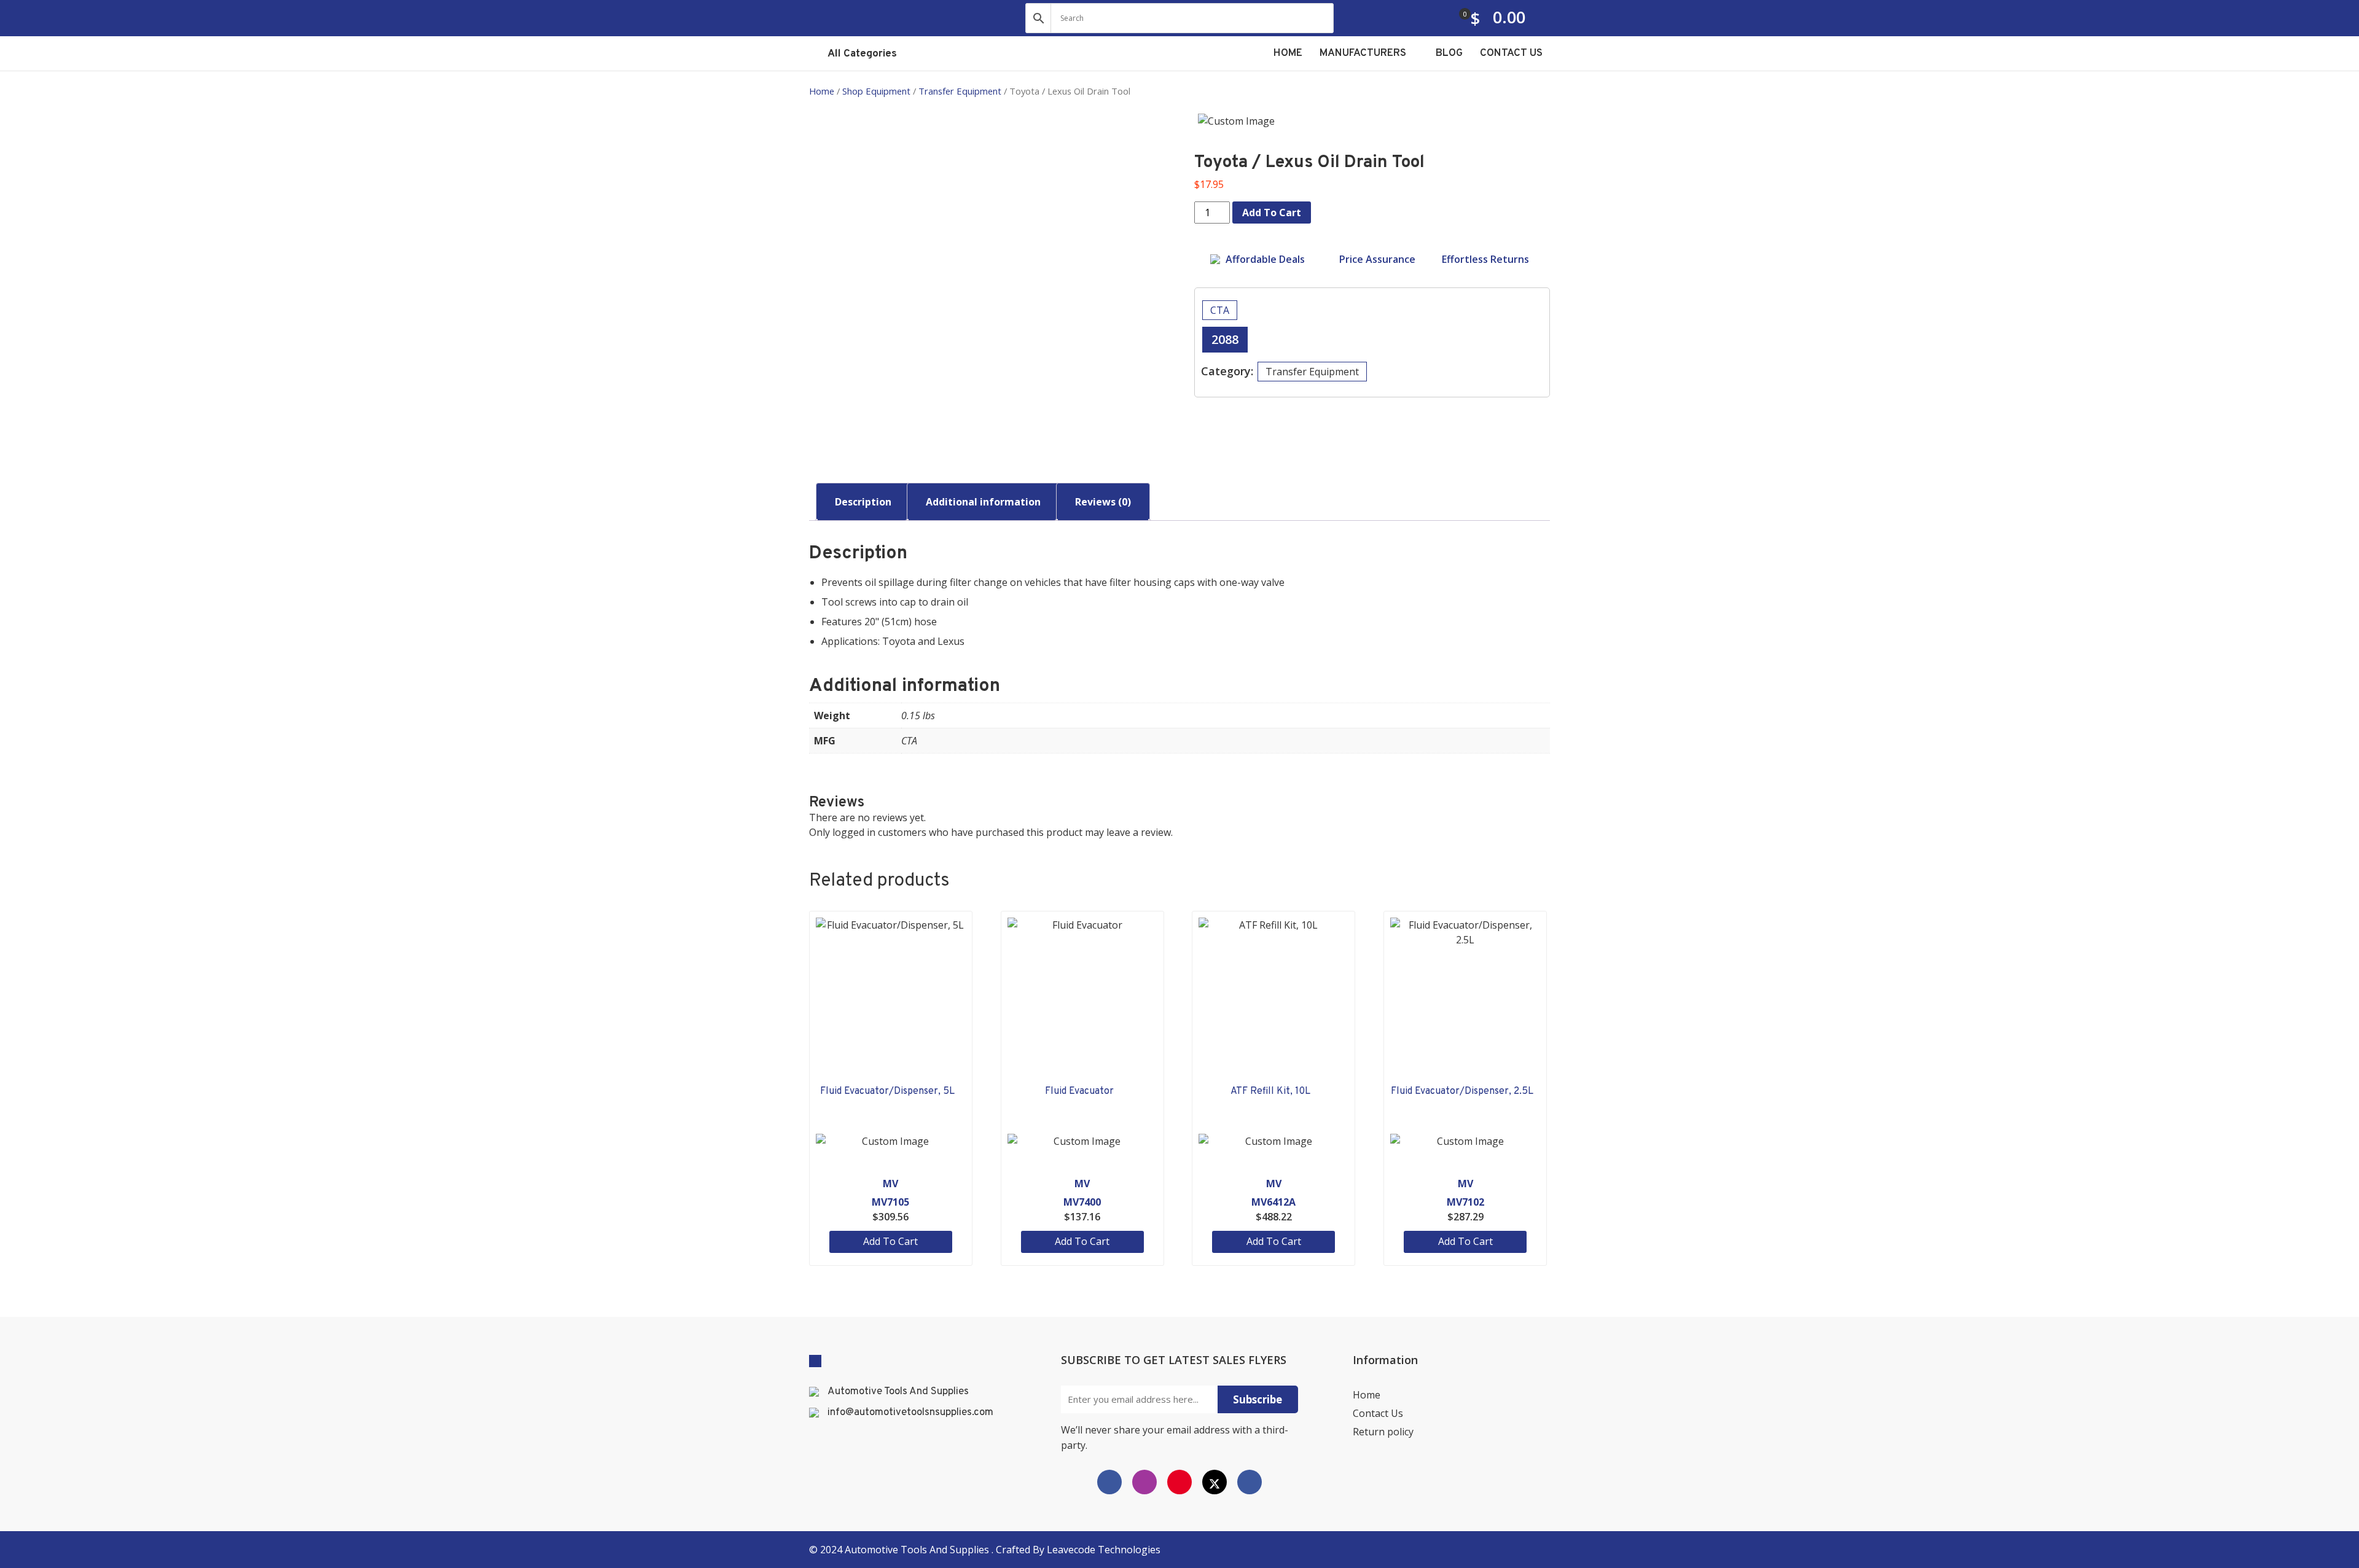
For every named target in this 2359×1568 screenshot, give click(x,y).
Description (863, 502)
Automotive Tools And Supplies (898, 1392)
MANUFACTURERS (1364, 53)
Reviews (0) (1103, 502)
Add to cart (1272, 213)
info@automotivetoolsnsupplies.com (910, 1413)
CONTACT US (1511, 53)
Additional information (983, 502)
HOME (1288, 53)
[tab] (863, 502)
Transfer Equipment (960, 91)
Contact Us (1378, 1413)
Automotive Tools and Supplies (918, 1550)
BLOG (1449, 53)
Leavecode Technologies (1104, 1550)
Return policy (1383, 1432)
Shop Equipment (876, 91)
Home (822, 91)
